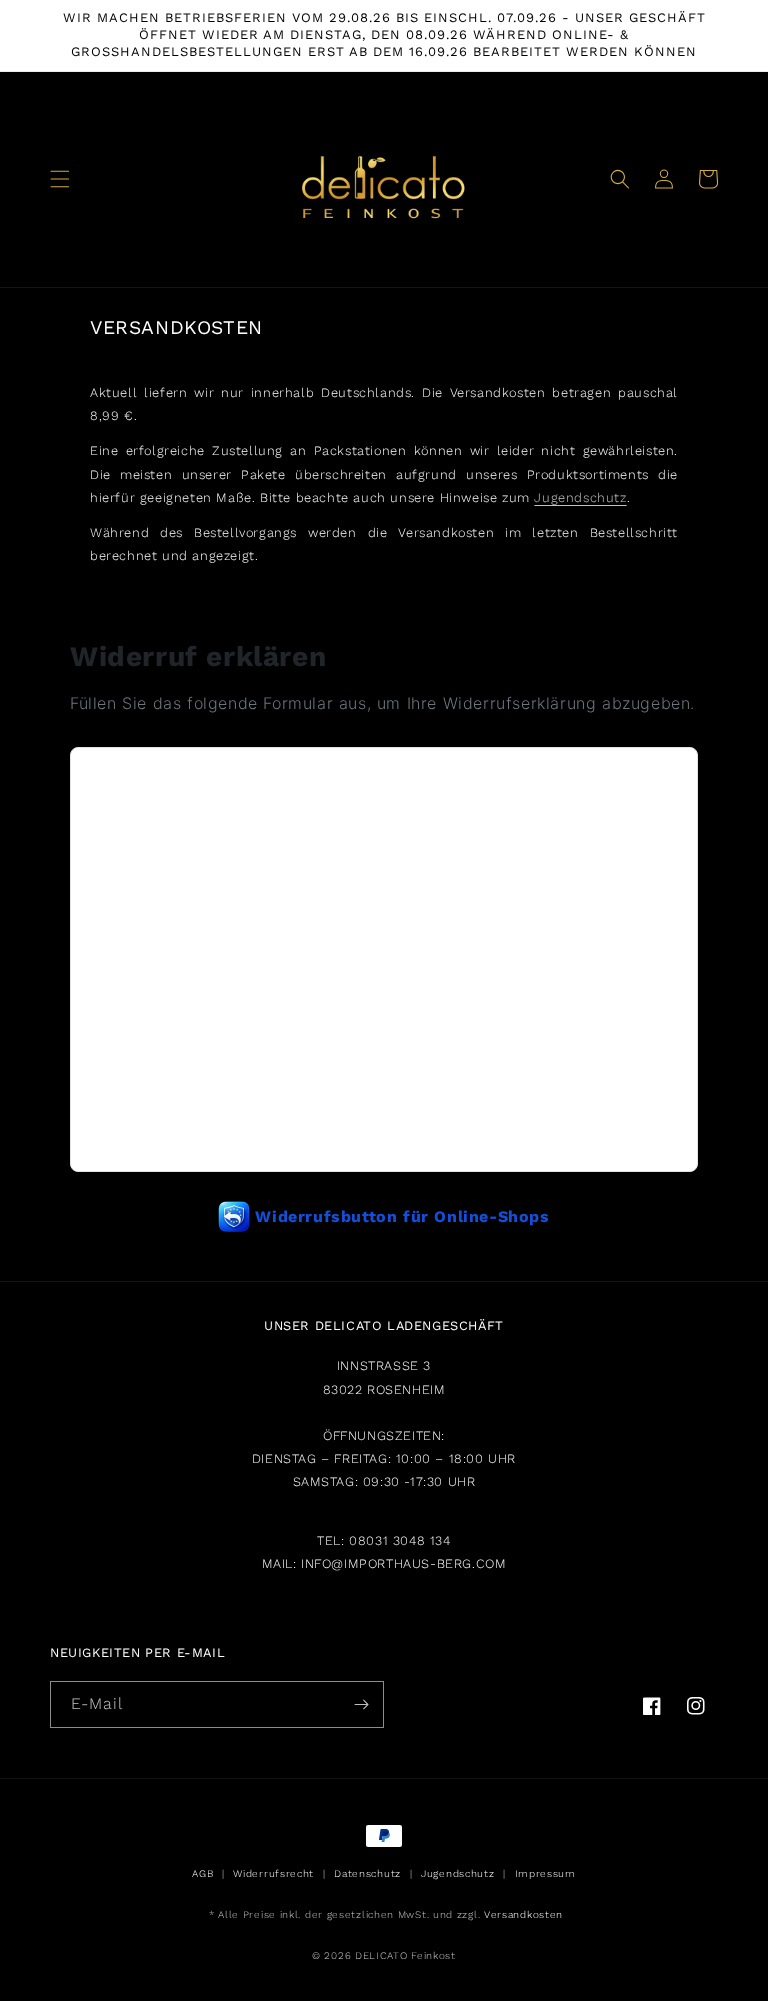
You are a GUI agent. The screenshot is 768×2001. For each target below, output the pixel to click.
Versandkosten (523, 1914)
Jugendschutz (580, 497)
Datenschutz (367, 1873)
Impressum (545, 1873)
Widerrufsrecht (273, 1873)
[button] (60, 179)
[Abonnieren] (361, 1704)
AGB (202, 1873)
